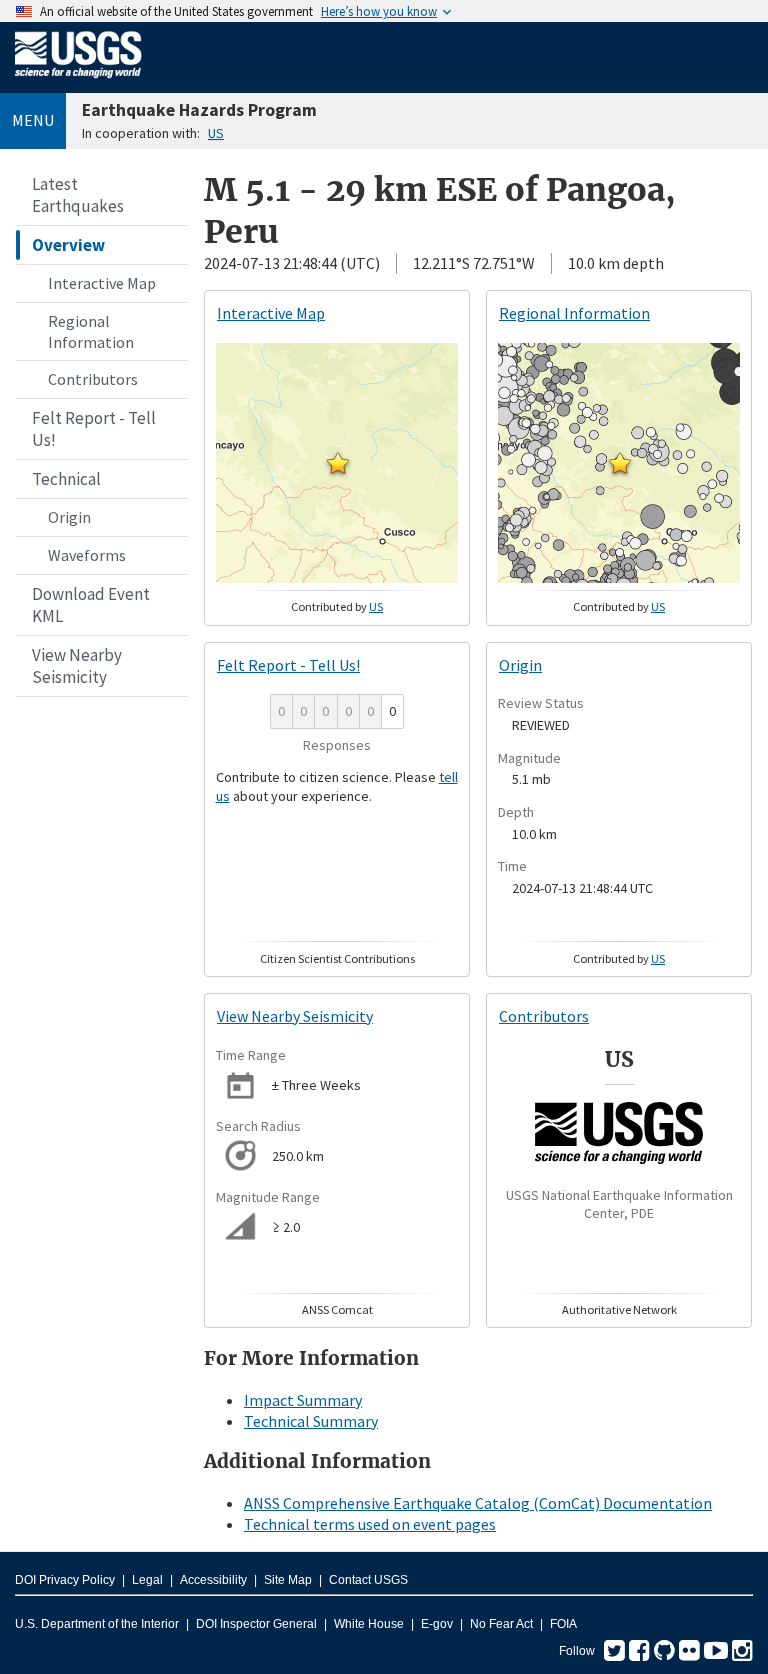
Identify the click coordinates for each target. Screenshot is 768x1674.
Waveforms (87, 555)
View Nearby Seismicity (77, 666)
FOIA (563, 1624)
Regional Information (91, 331)
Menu (33, 120)
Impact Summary (303, 1400)
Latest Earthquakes (78, 195)
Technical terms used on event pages (370, 1524)
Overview (68, 245)
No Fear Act (501, 1624)
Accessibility (213, 1580)
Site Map (288, 1580)
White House (369, 1624)
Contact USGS (368, 1580)
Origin (69, 517)
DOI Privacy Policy (65, 1580)
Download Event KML (91, 605)
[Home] (78, 82)
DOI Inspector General (256, 1624)
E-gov (437, 1624)
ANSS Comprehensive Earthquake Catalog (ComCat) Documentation (478, 1503)
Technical (66, 479)
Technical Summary (311, 1421)
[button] (338, 463)
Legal (147, 1580)
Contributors (93, 379)
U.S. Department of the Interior (97, 1624)
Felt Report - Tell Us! (94, 429)
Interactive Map (102, 283)
